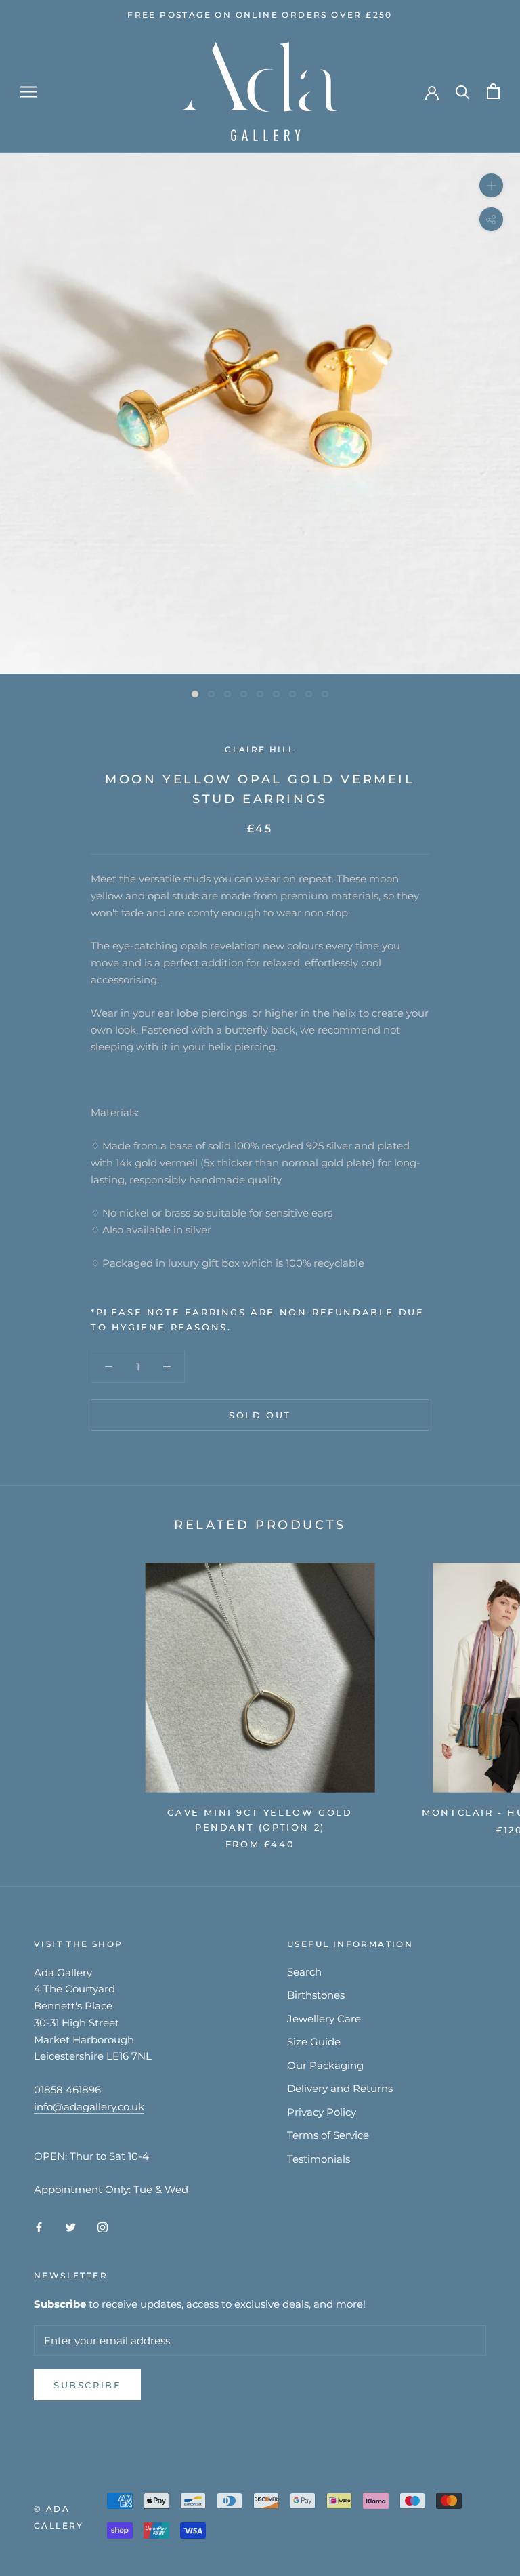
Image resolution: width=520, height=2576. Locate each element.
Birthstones (316, 1995)
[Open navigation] (28, 91)
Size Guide (314, 2042)
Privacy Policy (322, 2112)
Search (304, 1972)
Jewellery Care (324, 2019)
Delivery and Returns (340, 2088)
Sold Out (260, 1415)
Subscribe (87, 2385)
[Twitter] (71, 2227)
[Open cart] (493, 91)
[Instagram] (103, 2227)
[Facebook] (39, 2227)
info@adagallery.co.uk (89, 2107)
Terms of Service (328, 2135)
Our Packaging (325, 2065)
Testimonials (319, 2159)
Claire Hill (260, 749)
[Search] (463, 91)
